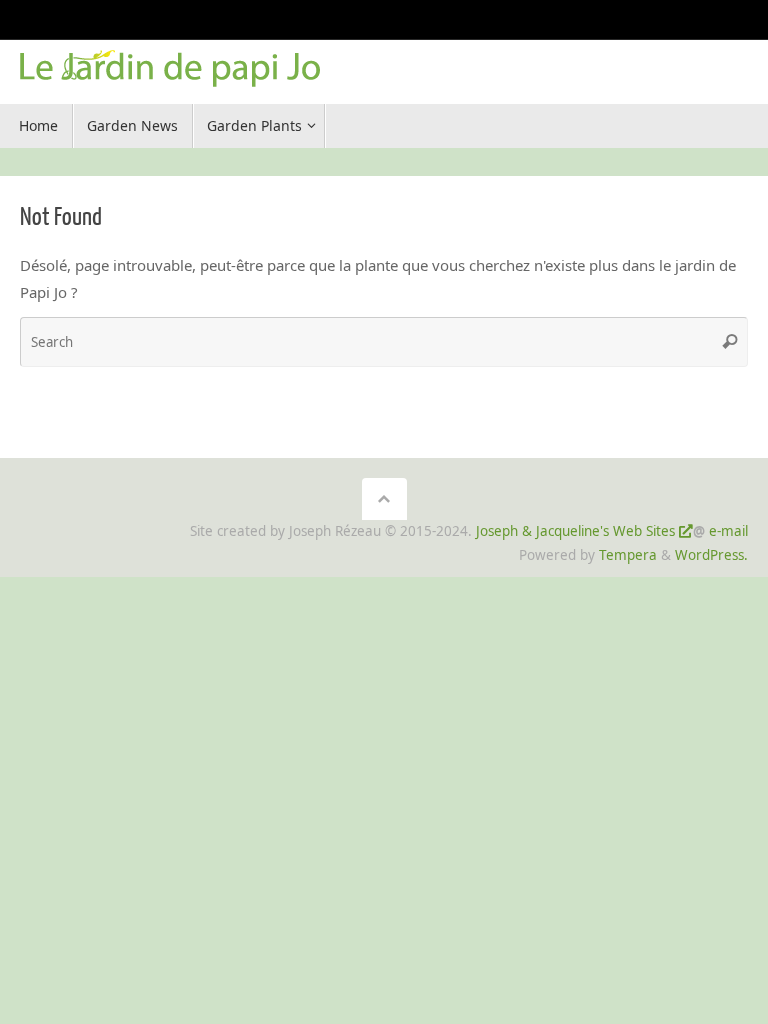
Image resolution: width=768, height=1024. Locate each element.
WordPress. (711, 555)
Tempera (628, 555)
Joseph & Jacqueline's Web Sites (575, 531)
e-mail (728, 531)
